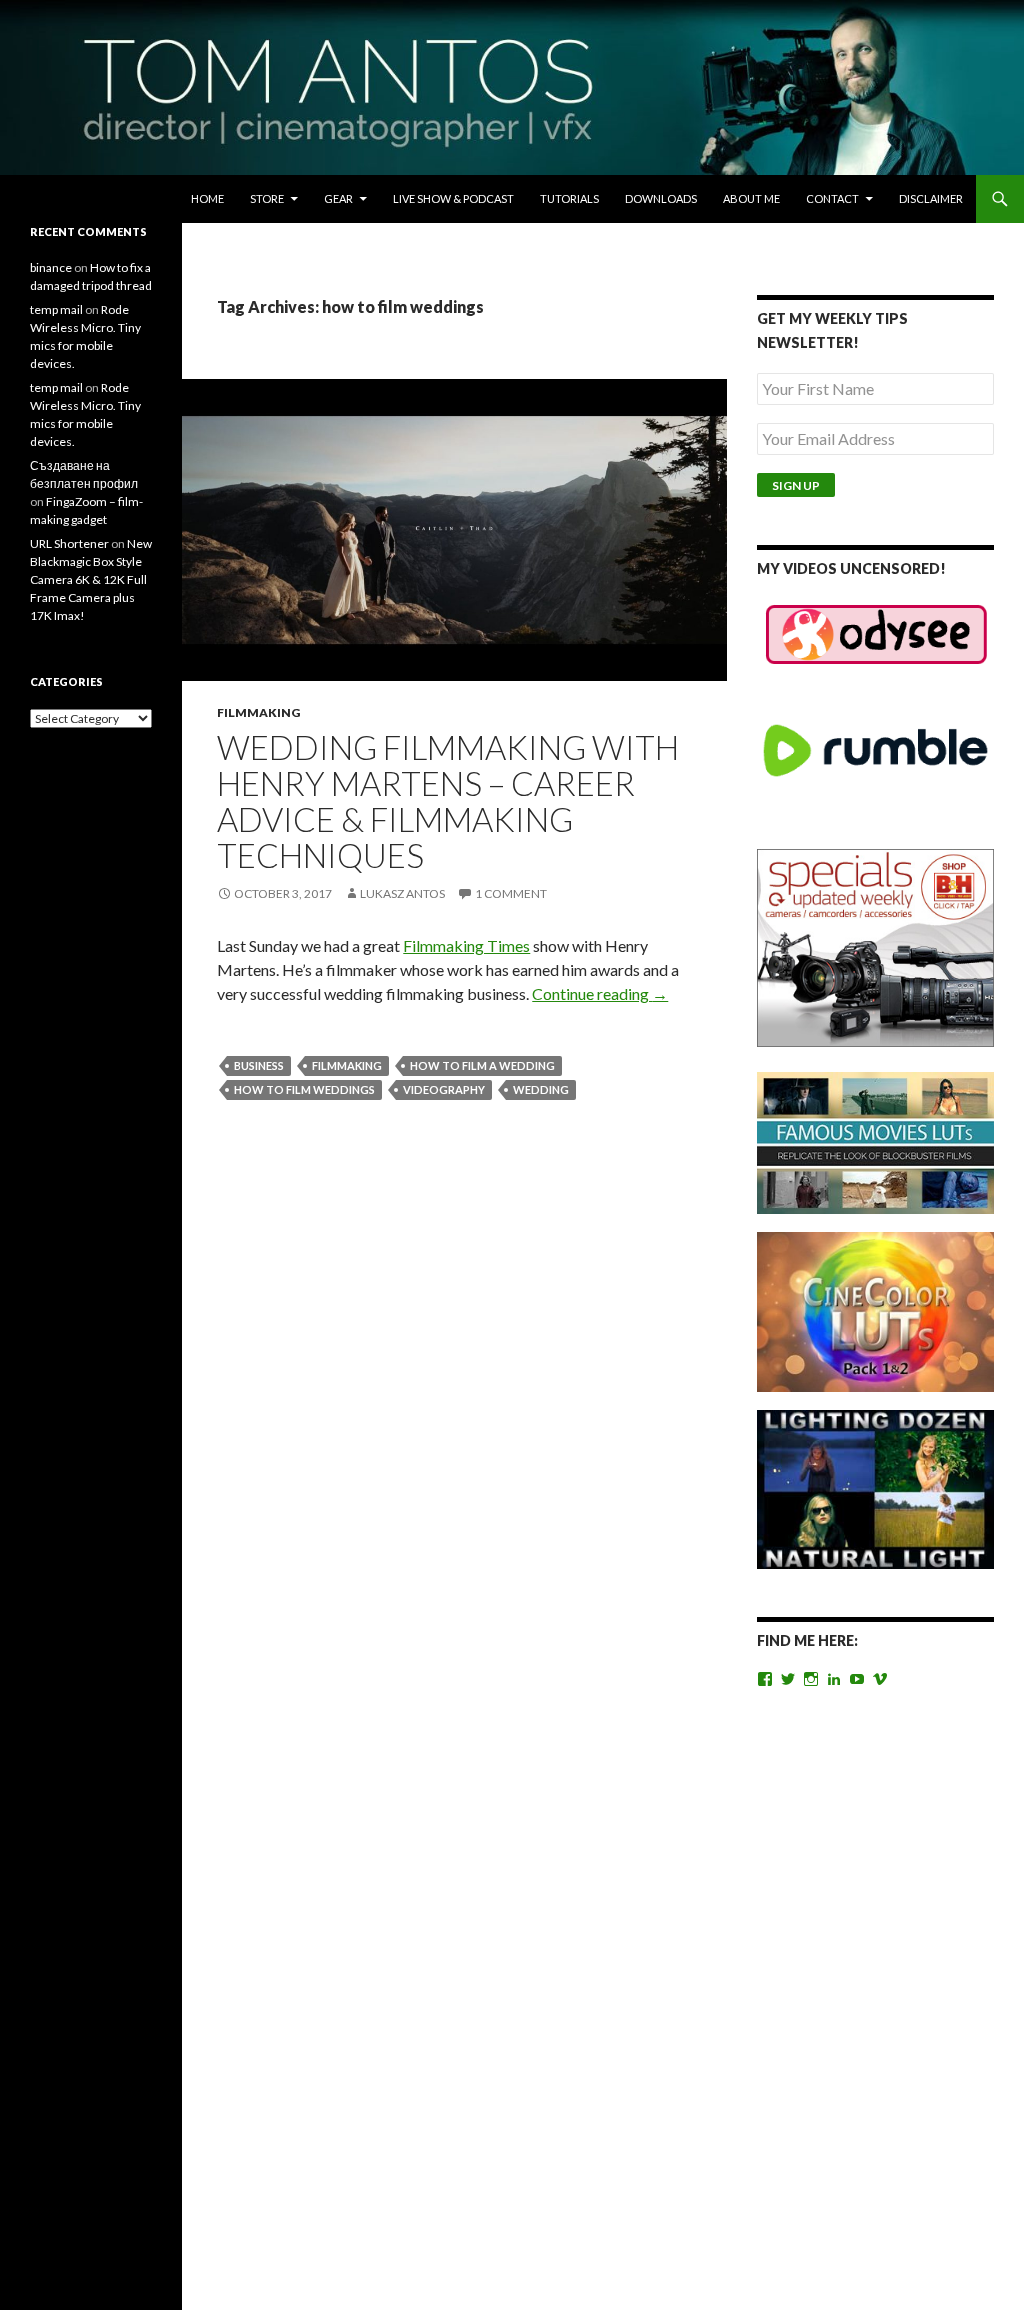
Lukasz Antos (402, 893)
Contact (832, 198)
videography (444, 1089)
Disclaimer (931, 198)
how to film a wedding (482, 1065)
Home (207, 198)
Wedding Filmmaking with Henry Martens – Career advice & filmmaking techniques (448, 801)
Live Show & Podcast (453, 198)
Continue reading (600, 993)
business (259, 1065)
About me (751, 198)
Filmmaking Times (466, 945)
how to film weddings (304, 1089)
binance (51, 267)
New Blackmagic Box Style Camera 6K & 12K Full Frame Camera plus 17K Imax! (91, 579)
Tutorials (569, 198)
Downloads (661, 198)
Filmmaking (258, 712)
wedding (541, 1089)
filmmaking (347, 1065)
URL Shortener (69, 543)
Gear (338, 198)
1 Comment (511, 893)
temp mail (56, 309)
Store (267, 198)
